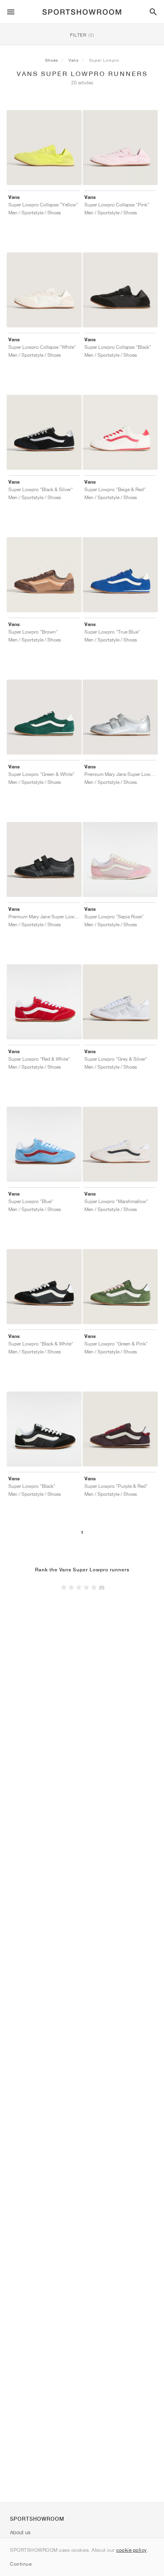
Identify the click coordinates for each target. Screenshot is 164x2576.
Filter (82, 35)
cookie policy (132, 2550)
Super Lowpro (104, 60)
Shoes (52, 60)
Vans (74, 60)
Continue (21, 2564)
